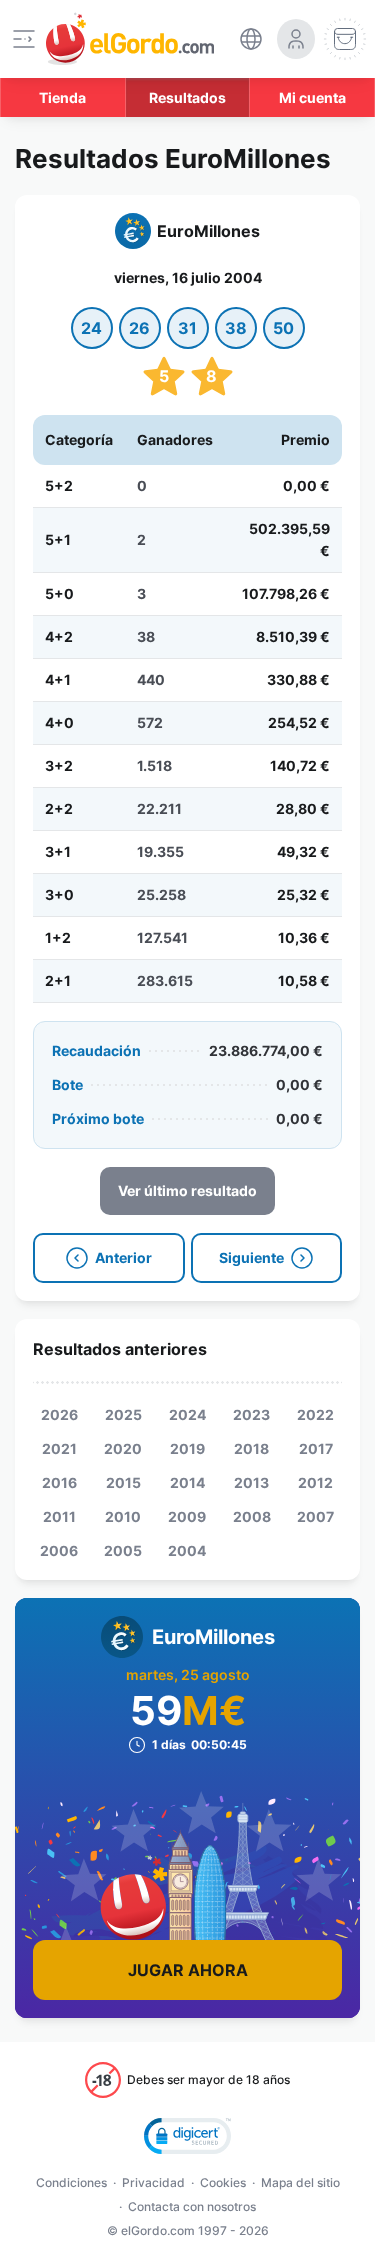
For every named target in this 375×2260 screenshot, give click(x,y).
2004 (187, 1550)
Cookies (223, 2182)
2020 (123, 1448)
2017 (316, 1448)
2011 (59, 1516)
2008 (252, 1516)
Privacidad (153, 2182)
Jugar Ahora (188, 1970)
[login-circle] (296, 39)
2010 (123, 1516)
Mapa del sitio (300, 2182)
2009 (187, 1516)
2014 (187, 1482)
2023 (251, 1414)
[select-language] (251, 39)
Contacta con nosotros (192, 2206)
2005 (123, 1550)
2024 (187, 1414)
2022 (315, 1414)
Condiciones (71, 2182)
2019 (187, 1448)
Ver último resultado (187, 1190)
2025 (123, 1414)
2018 (251, 1448)
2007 (315, 1516)
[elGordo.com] (130, 39)
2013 (251, 1482)
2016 (59, 1482)
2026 (59, 1414)
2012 (315, 1482)
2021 (59, 1448)
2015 (123, 1482)
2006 (59, 1550)
